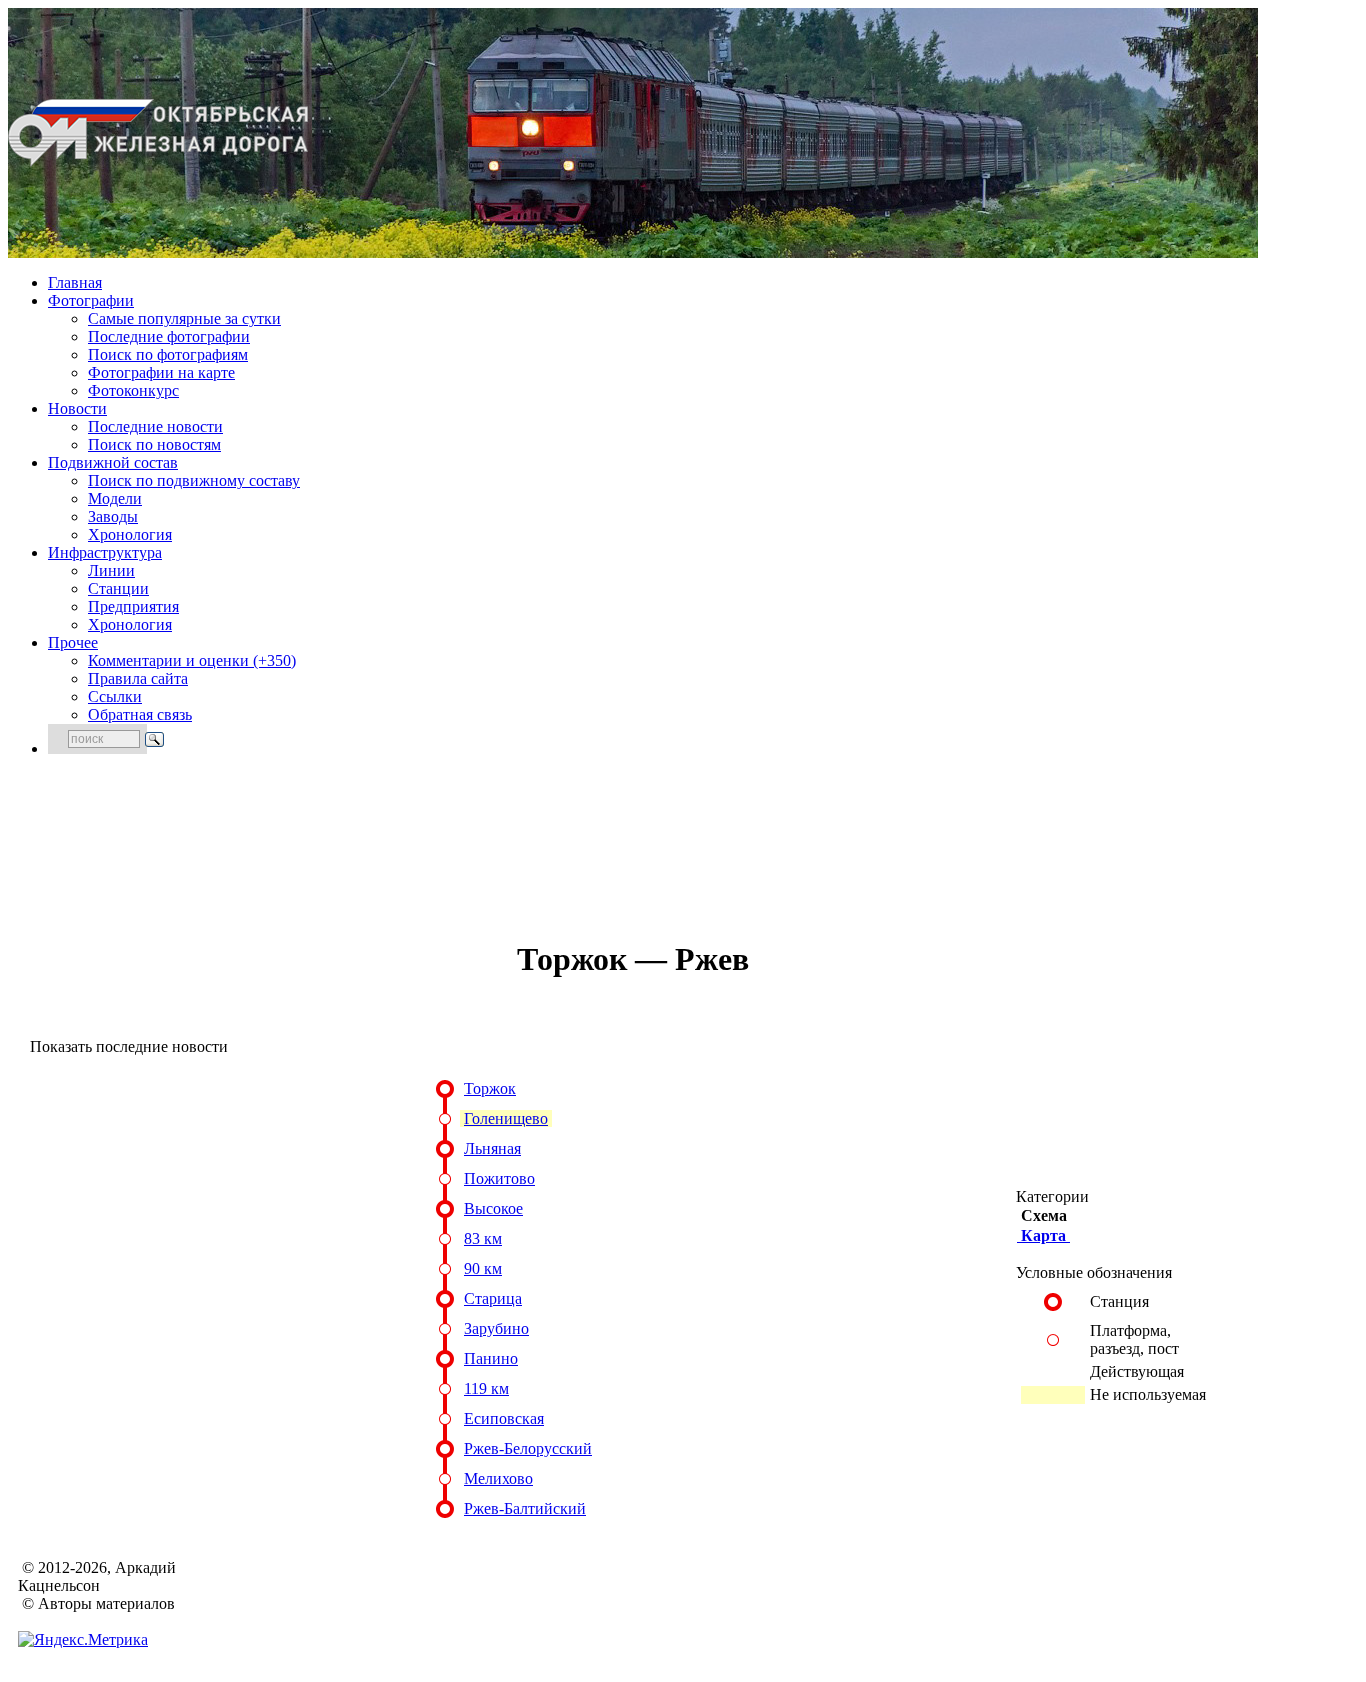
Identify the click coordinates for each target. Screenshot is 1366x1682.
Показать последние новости (129, 1046)
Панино (491, 1358)
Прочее (73, 642)
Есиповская (504, 1418)
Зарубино (496, 1328)
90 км (483, 1268)
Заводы (113, 516)
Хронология (130, 534)
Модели (115, 498)
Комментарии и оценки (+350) (192, 660)
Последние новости (155, 426)
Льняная (492, 1148)
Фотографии (91, 300)
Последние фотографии (169, 336)
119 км (486, 1388)
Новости (77, 408)
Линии (111, 570)
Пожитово (499, 1178)
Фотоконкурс (133, 390)
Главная (75, 282)
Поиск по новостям (154, 444)
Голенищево (506, 1118)
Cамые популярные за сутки (184, 318)
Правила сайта (138, 678)
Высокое (493, 1208)
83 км (483, 1238)
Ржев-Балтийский (525, 1508)
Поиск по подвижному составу (194, 480)
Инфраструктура (105, 552)
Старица (493, 1298)
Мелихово (498, 1478)
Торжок (490, 1088)
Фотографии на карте (161, 372)
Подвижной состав (113, 462)
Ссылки (115, 696)
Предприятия (133, 606)
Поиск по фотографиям (168, 354)
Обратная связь (140, 714)
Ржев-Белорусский (528, 1448)
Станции (118, 588)
